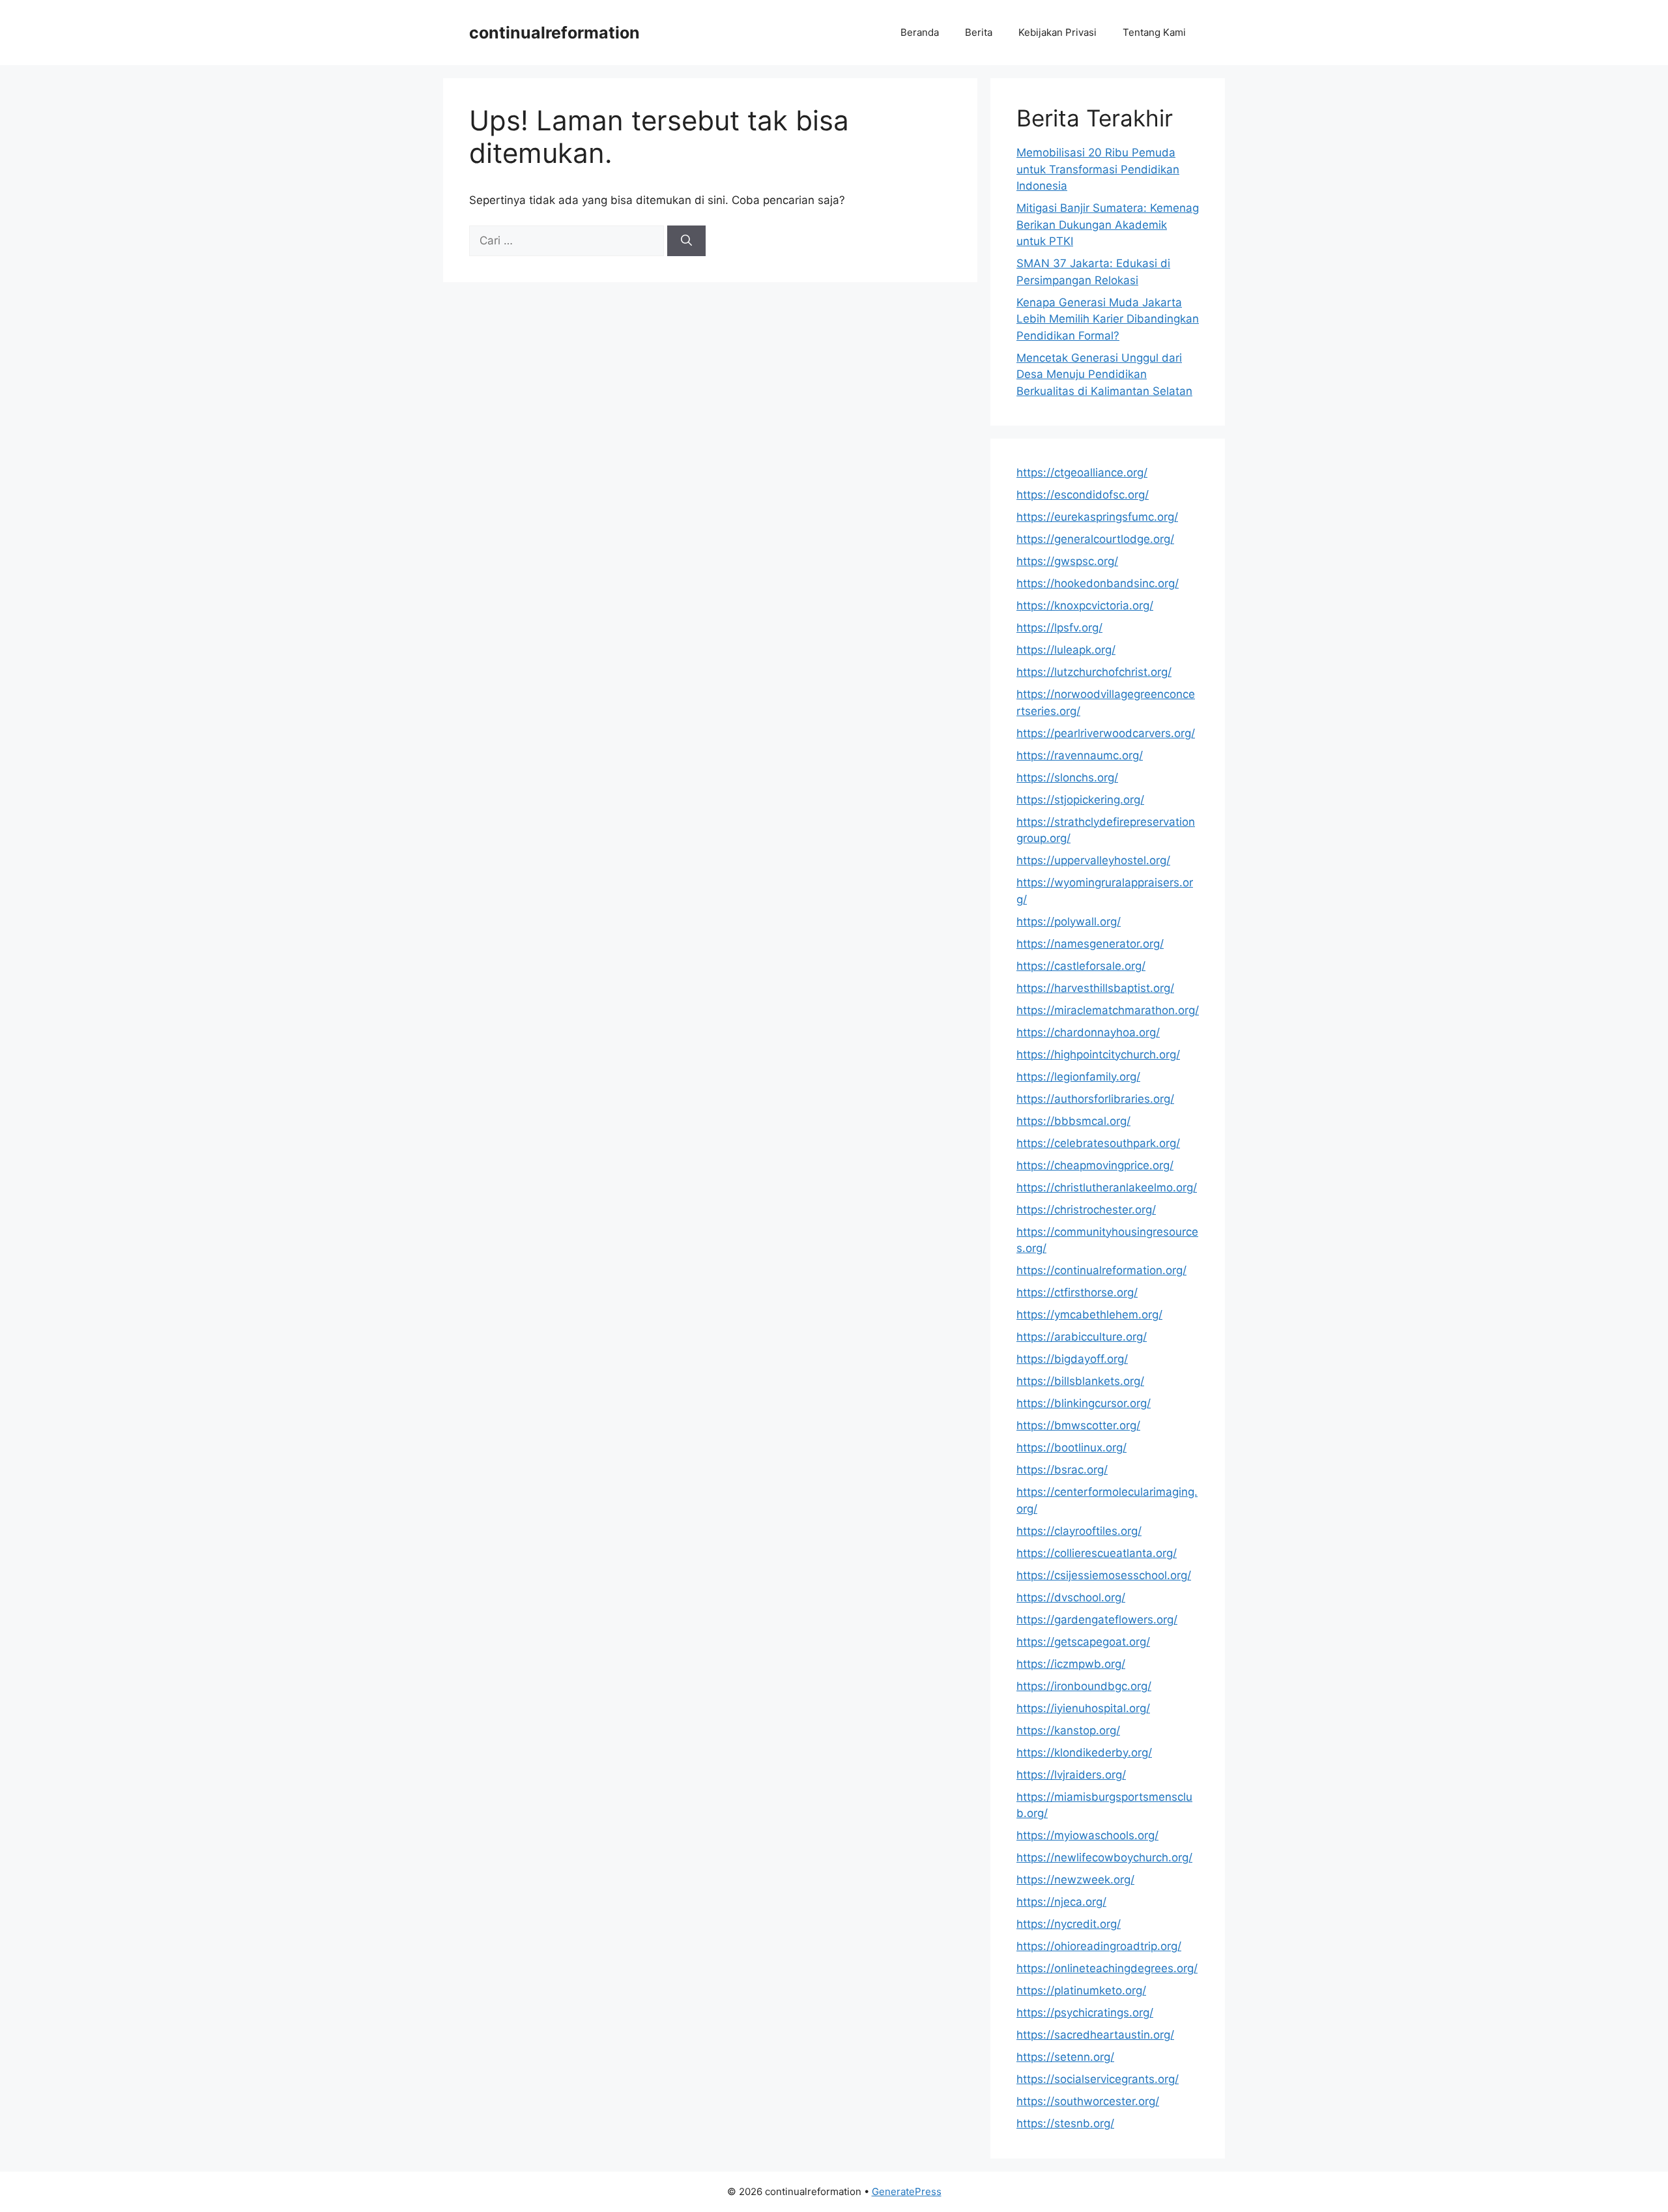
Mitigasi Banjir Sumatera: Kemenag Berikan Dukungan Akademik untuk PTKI (1108, 225)
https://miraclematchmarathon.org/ (1108, 1010)
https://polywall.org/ (1069, 922)
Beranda (920, 32)
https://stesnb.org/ (1065, 2123)
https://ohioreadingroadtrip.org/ (1099, 1946)
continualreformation (554, 33)
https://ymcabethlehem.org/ (1089, 1315)
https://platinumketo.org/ (1081, 1990)
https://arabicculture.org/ (1082, 1337)
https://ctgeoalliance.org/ (1082, 473)
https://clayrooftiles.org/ (1079, 1531)
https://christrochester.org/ (1086, 1210)
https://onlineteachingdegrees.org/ (1107, 1968)
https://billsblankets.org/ (1080, 1381)
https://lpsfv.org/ (1059, 628)
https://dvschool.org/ (1071, 1597)
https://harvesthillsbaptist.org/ (1095, 988)
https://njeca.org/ (1061, 1902)
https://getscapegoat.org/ (1083, 1642)
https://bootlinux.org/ (1071, 1448)
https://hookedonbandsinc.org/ (1098, 583)
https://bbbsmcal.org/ (1073, 1121)
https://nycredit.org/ (1069, 1924)
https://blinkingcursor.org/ (1084, 1403)
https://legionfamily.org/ (1078, 1077)
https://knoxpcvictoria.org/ (1085, 605)
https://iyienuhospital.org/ (1083, 1708)
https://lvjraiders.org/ (1071, 1775)
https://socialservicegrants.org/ (1098, 2079)
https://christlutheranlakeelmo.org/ (1107, 1187)
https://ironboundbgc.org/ (1084, 1686)
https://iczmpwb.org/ (1071, 1664)
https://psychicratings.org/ (1085, 2013)
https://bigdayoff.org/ (1072, 1359)
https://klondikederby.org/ (1084, 1753)
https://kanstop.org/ (1068, 1730)
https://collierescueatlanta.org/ (1097, 1553)
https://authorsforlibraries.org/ (1095, 1099)
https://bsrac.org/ (1062, 1470)
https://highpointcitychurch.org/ (1098, 1055)
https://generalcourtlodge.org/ (1095, 539)
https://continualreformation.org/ (1101, 1270)
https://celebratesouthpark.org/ (1098, 1143)
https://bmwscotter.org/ (1078, 1425)
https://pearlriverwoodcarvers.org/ (1106, 733)
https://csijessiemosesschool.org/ (1104, 1575)
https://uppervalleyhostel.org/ (1093, 860)
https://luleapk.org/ (1066, 650)
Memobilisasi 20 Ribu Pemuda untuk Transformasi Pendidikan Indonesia (1098, 169)
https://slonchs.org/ (1067, 778)
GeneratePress (907, 2191)
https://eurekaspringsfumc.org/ (1097, 517)
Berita (979, 32)
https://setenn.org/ (1065, 2057)
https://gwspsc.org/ (1067, 561)
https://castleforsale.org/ (1081, 966)
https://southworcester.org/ (1088, 2101)
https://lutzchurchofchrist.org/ (1094, 672)
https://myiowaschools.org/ (1087, 1835)
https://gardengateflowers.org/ (1097, 1620)
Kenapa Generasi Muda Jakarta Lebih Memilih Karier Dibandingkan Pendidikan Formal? (1108, 319)
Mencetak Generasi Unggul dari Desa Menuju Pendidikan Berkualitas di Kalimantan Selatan (1104, 374)
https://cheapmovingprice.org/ (1095, 1165)
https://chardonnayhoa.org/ (1088, 1032)
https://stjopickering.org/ (1080, 800)
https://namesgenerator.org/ (1090, 944)
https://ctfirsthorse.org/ (1077, 1292)
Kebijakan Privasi (1057, 32)
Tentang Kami (1154, 32)
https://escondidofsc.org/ (1083, 495)
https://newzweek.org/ (1075, 1880)
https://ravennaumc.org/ (1080, 755)
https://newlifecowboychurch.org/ (1104, 1857)
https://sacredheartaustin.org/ (1095, 2035)
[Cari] (686, 241)
